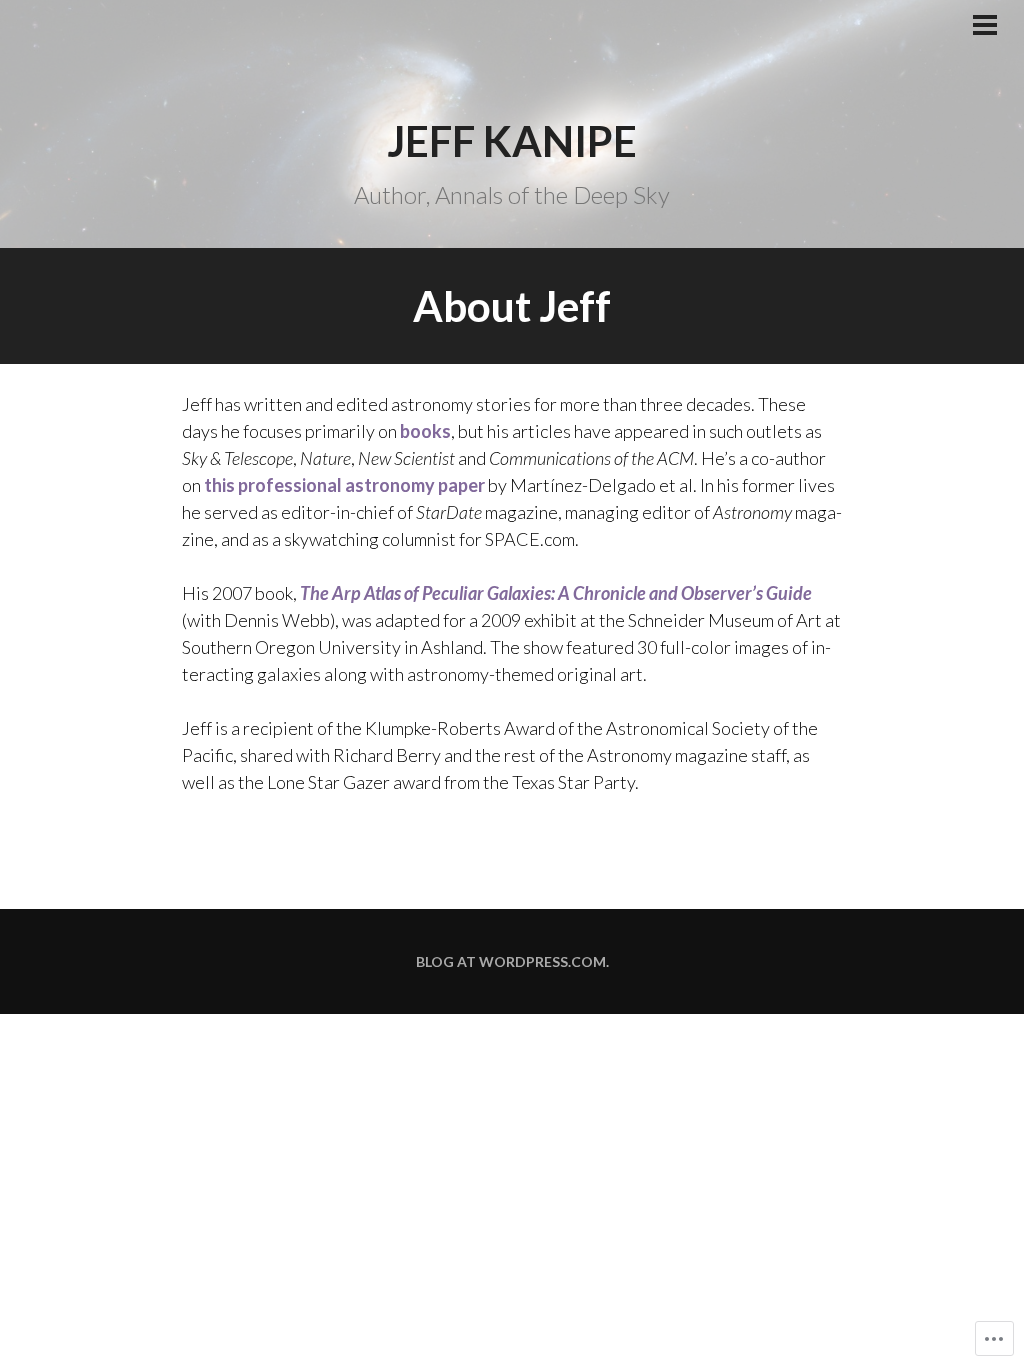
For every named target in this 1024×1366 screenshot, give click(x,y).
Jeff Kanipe (512, 141)
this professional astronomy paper (344, 485)
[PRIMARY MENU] (985, 27)
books (425, 431)
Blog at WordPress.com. (512, 961)
